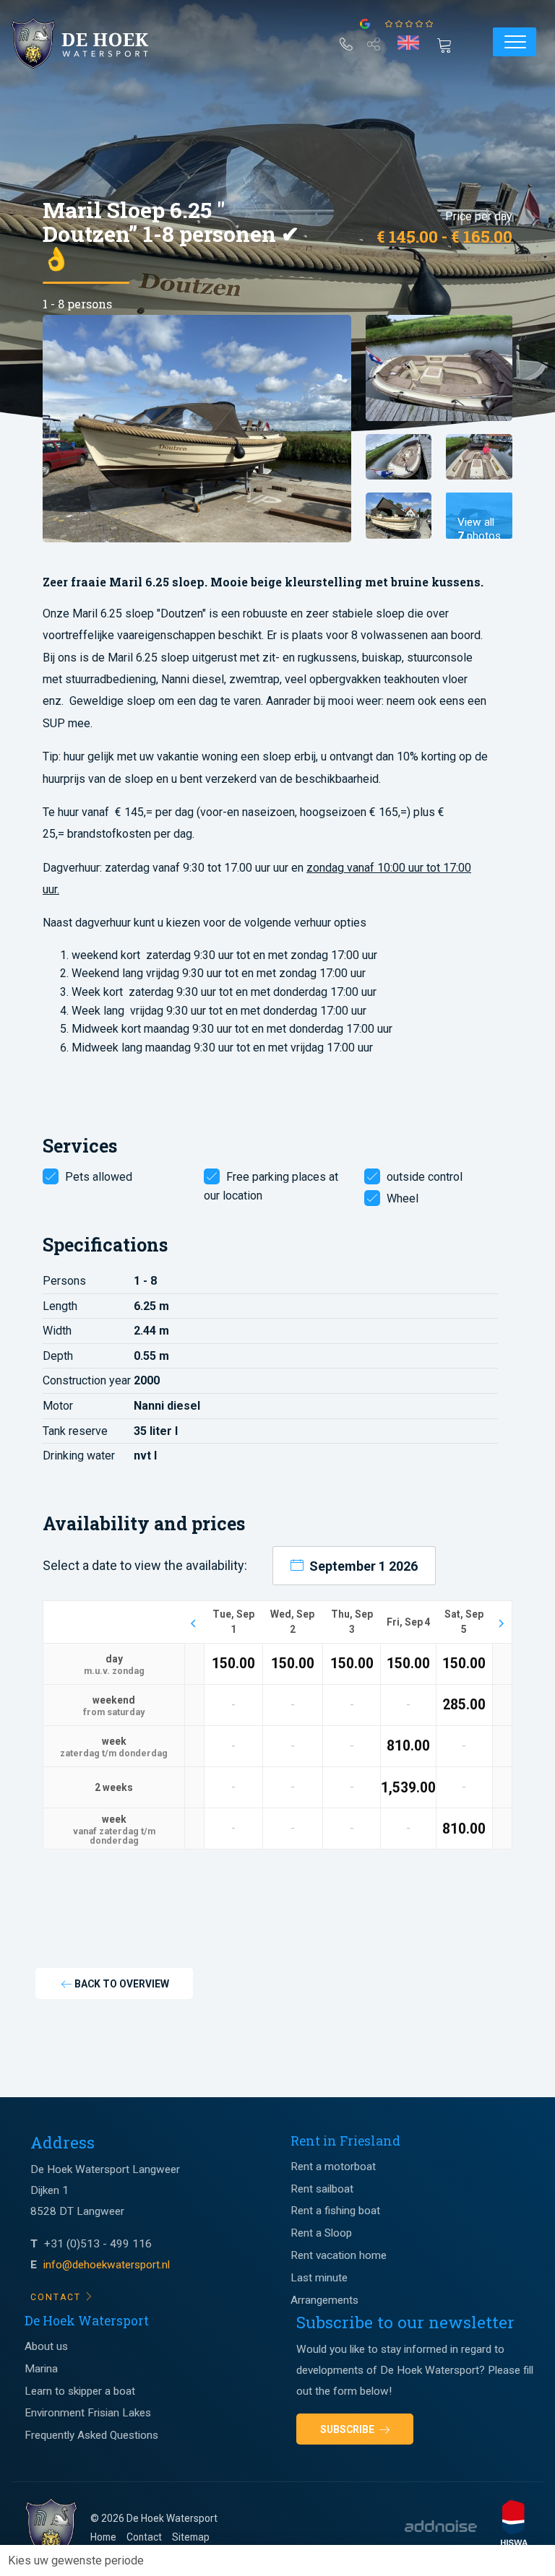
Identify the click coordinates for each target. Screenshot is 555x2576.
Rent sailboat (322, 2189)
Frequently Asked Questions (91, 2435)
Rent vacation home (339, 2255)
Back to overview (121, 1984)
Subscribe (348, 2429)
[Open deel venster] (374, 41)
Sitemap (191, 2537)
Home (103, 2537)
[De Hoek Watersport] (91, 43)
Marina (41, 2369)
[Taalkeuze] (408, 43)
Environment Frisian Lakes (88, 2413)
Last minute (319, 2278)
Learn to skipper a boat (80, 2391)
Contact (144, 2537)
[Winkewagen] (449, 44)
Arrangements (324, 2300)
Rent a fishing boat (335, 2211)
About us (46, 2346)
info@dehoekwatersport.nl (107, 2265)
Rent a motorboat (333, 2167)
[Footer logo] (51, 2529)
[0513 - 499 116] (346, 41)
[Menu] (515, 42)
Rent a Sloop (321, 2233)
